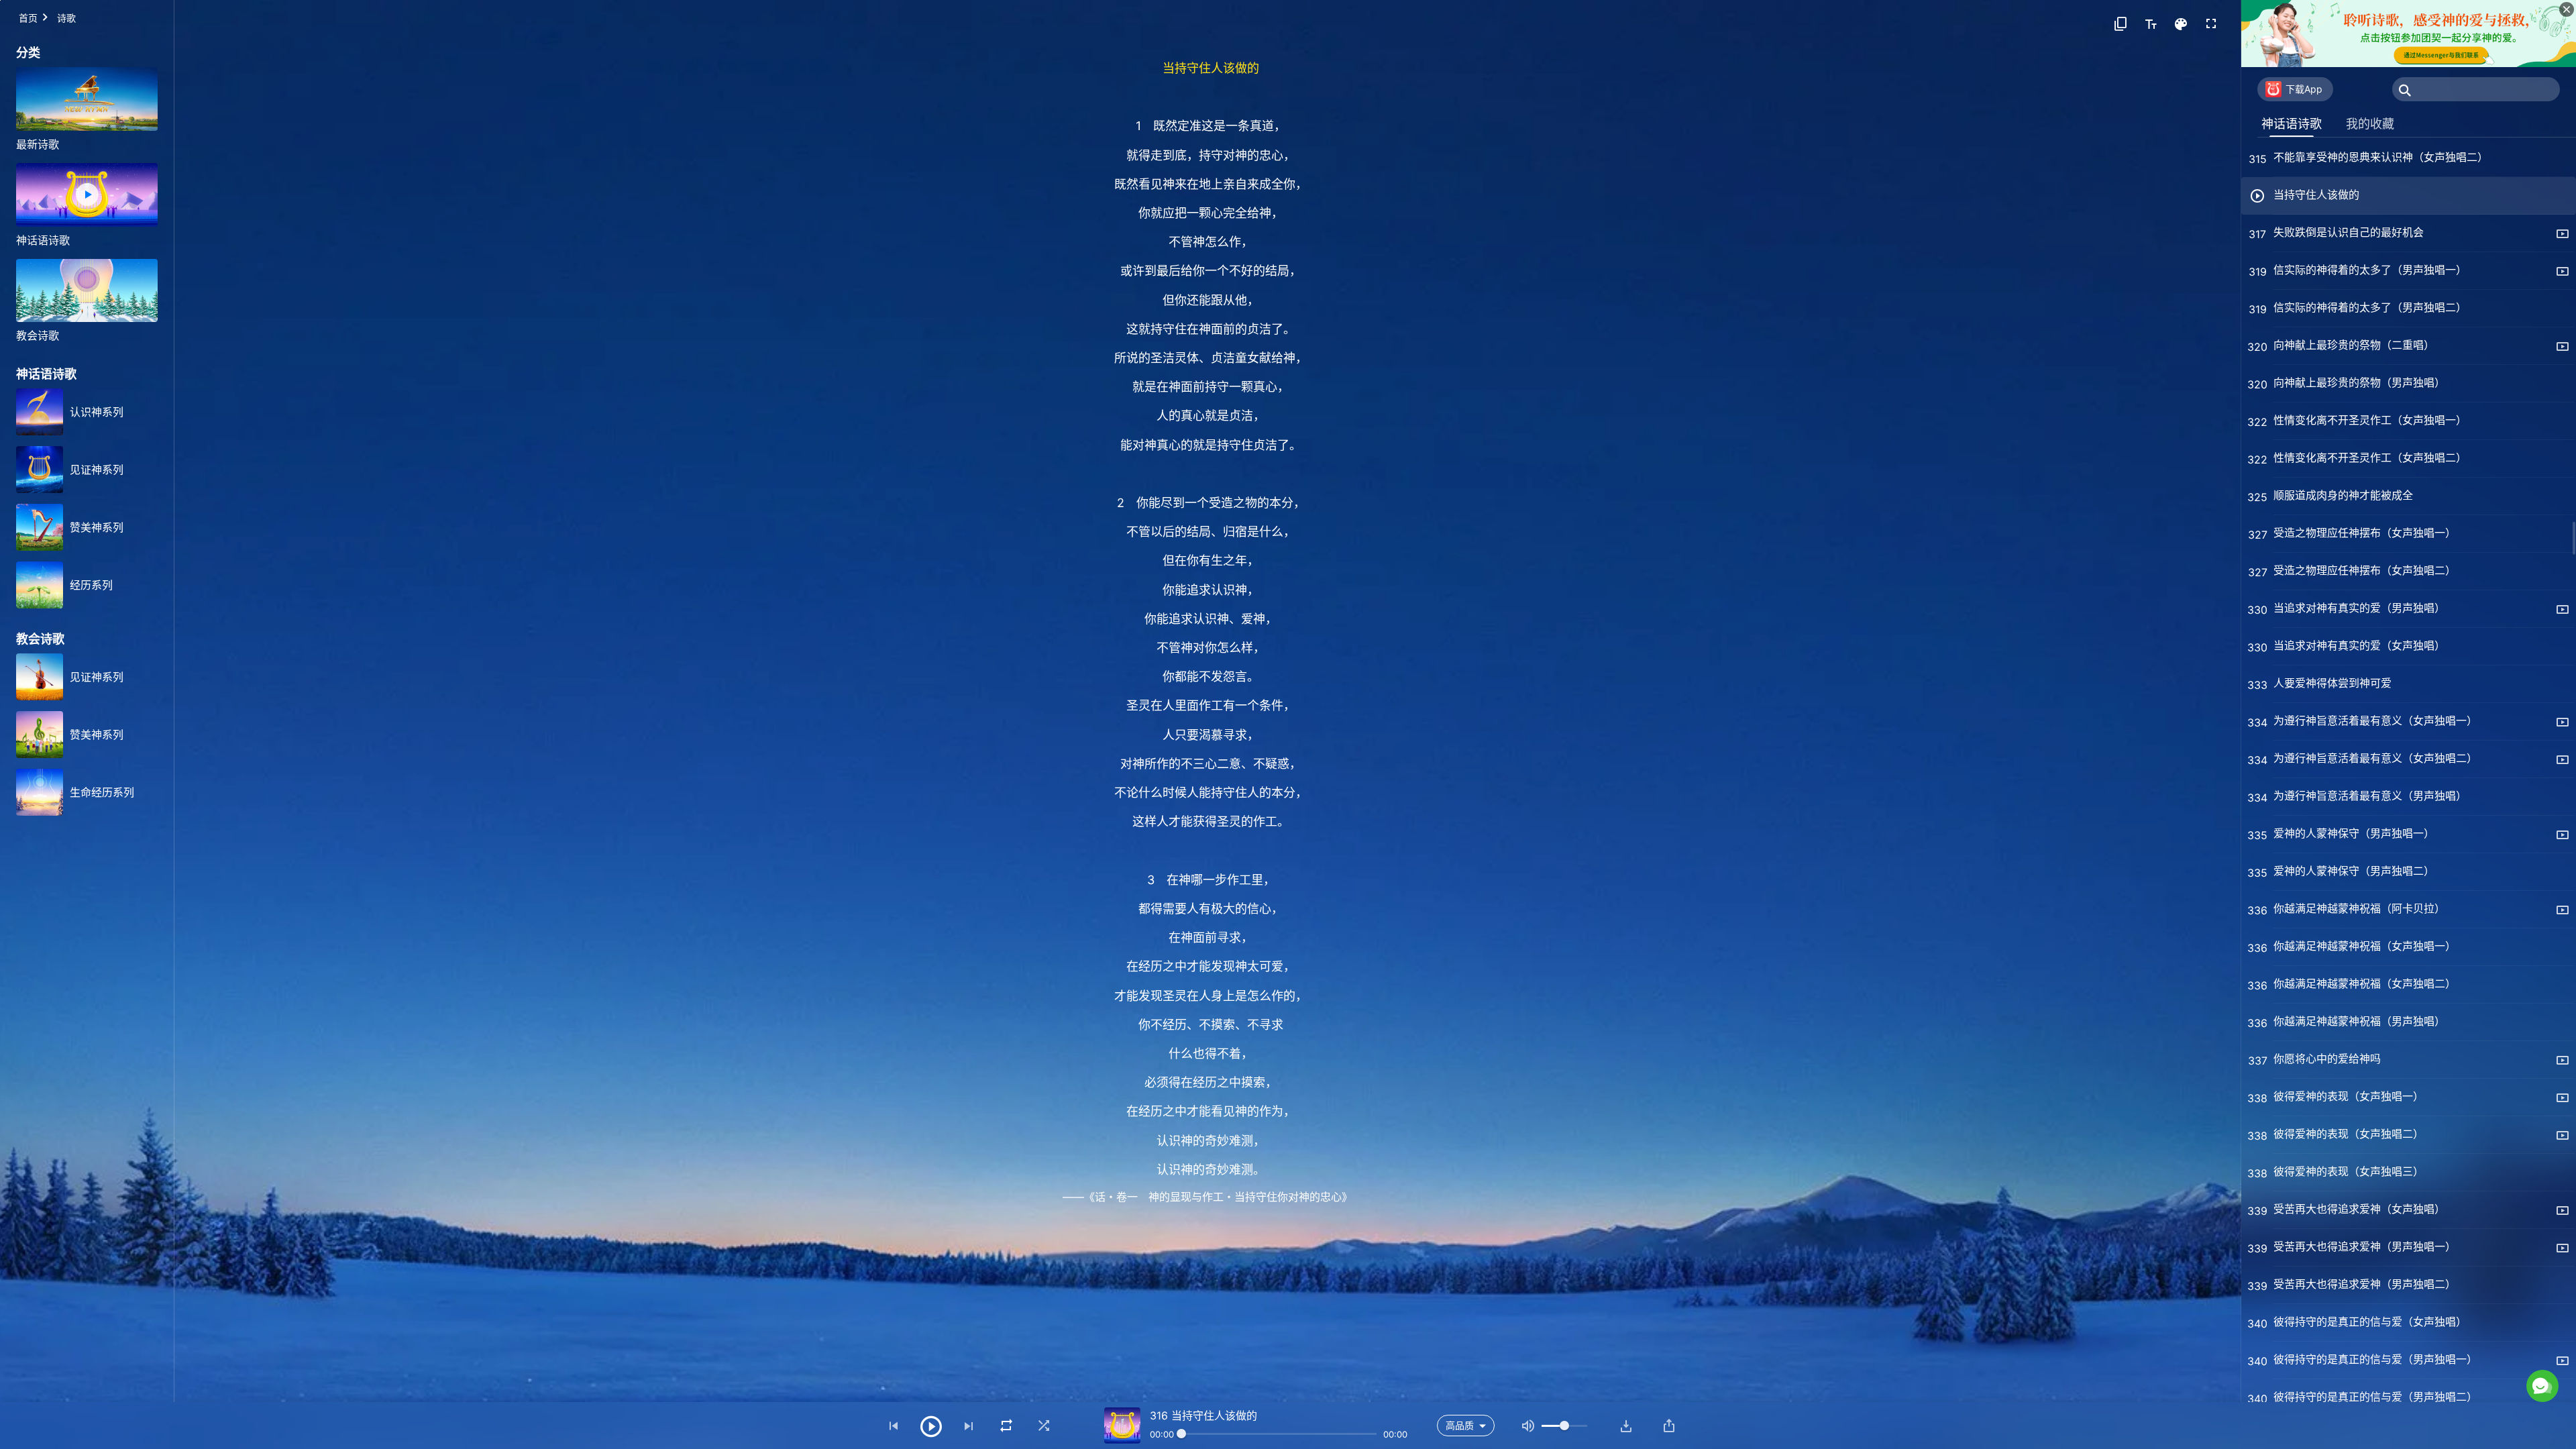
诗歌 (66, 18)
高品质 (1460, 1425)
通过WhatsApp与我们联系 (2431, 1329)
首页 (28, 18)
